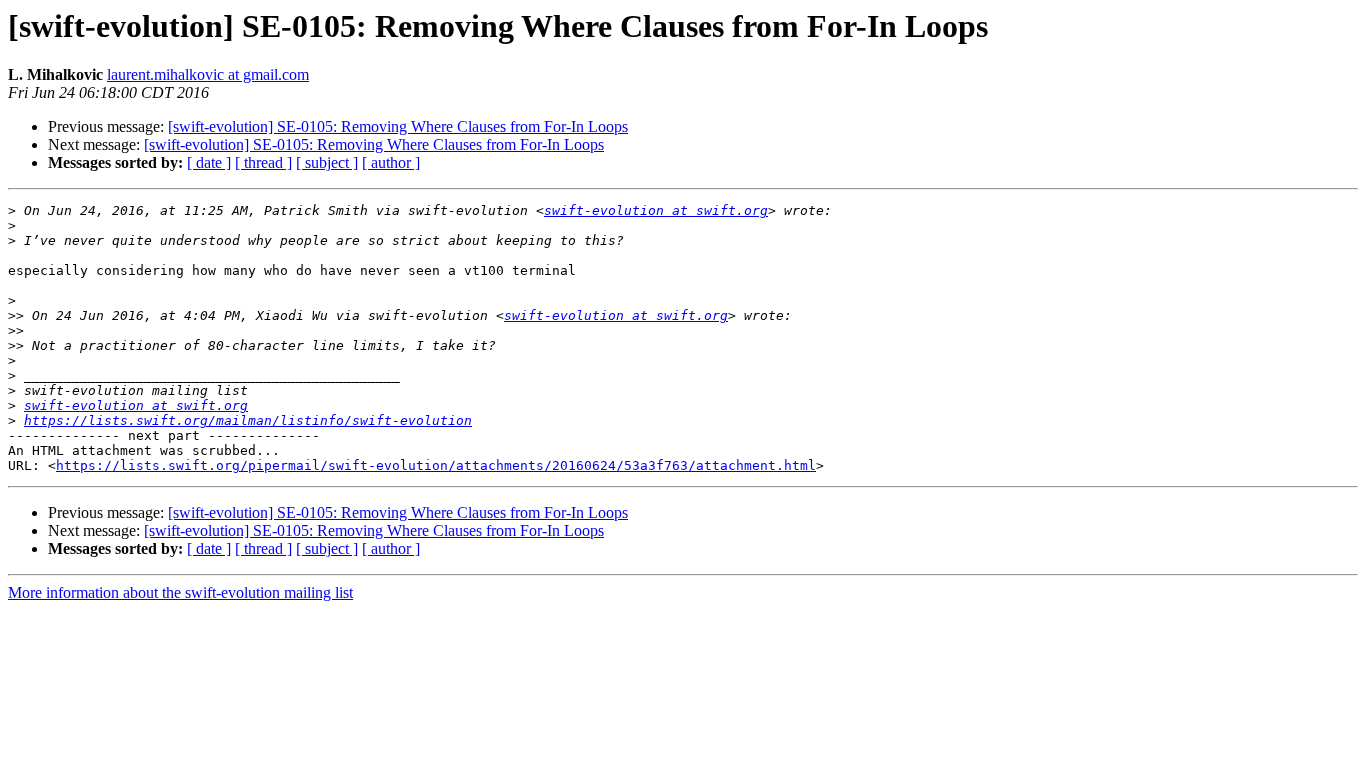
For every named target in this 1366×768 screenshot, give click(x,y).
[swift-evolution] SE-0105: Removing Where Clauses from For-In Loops (398, 126)
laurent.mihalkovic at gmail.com (208, 74)
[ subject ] (327, 162)
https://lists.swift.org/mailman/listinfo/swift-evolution (248, 420)
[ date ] (209, 162)
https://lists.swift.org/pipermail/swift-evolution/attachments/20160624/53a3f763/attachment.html (436, 465)
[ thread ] (263, 162)
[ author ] (391, 162)
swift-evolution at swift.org (656, 210)
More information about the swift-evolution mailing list (180, 592)
